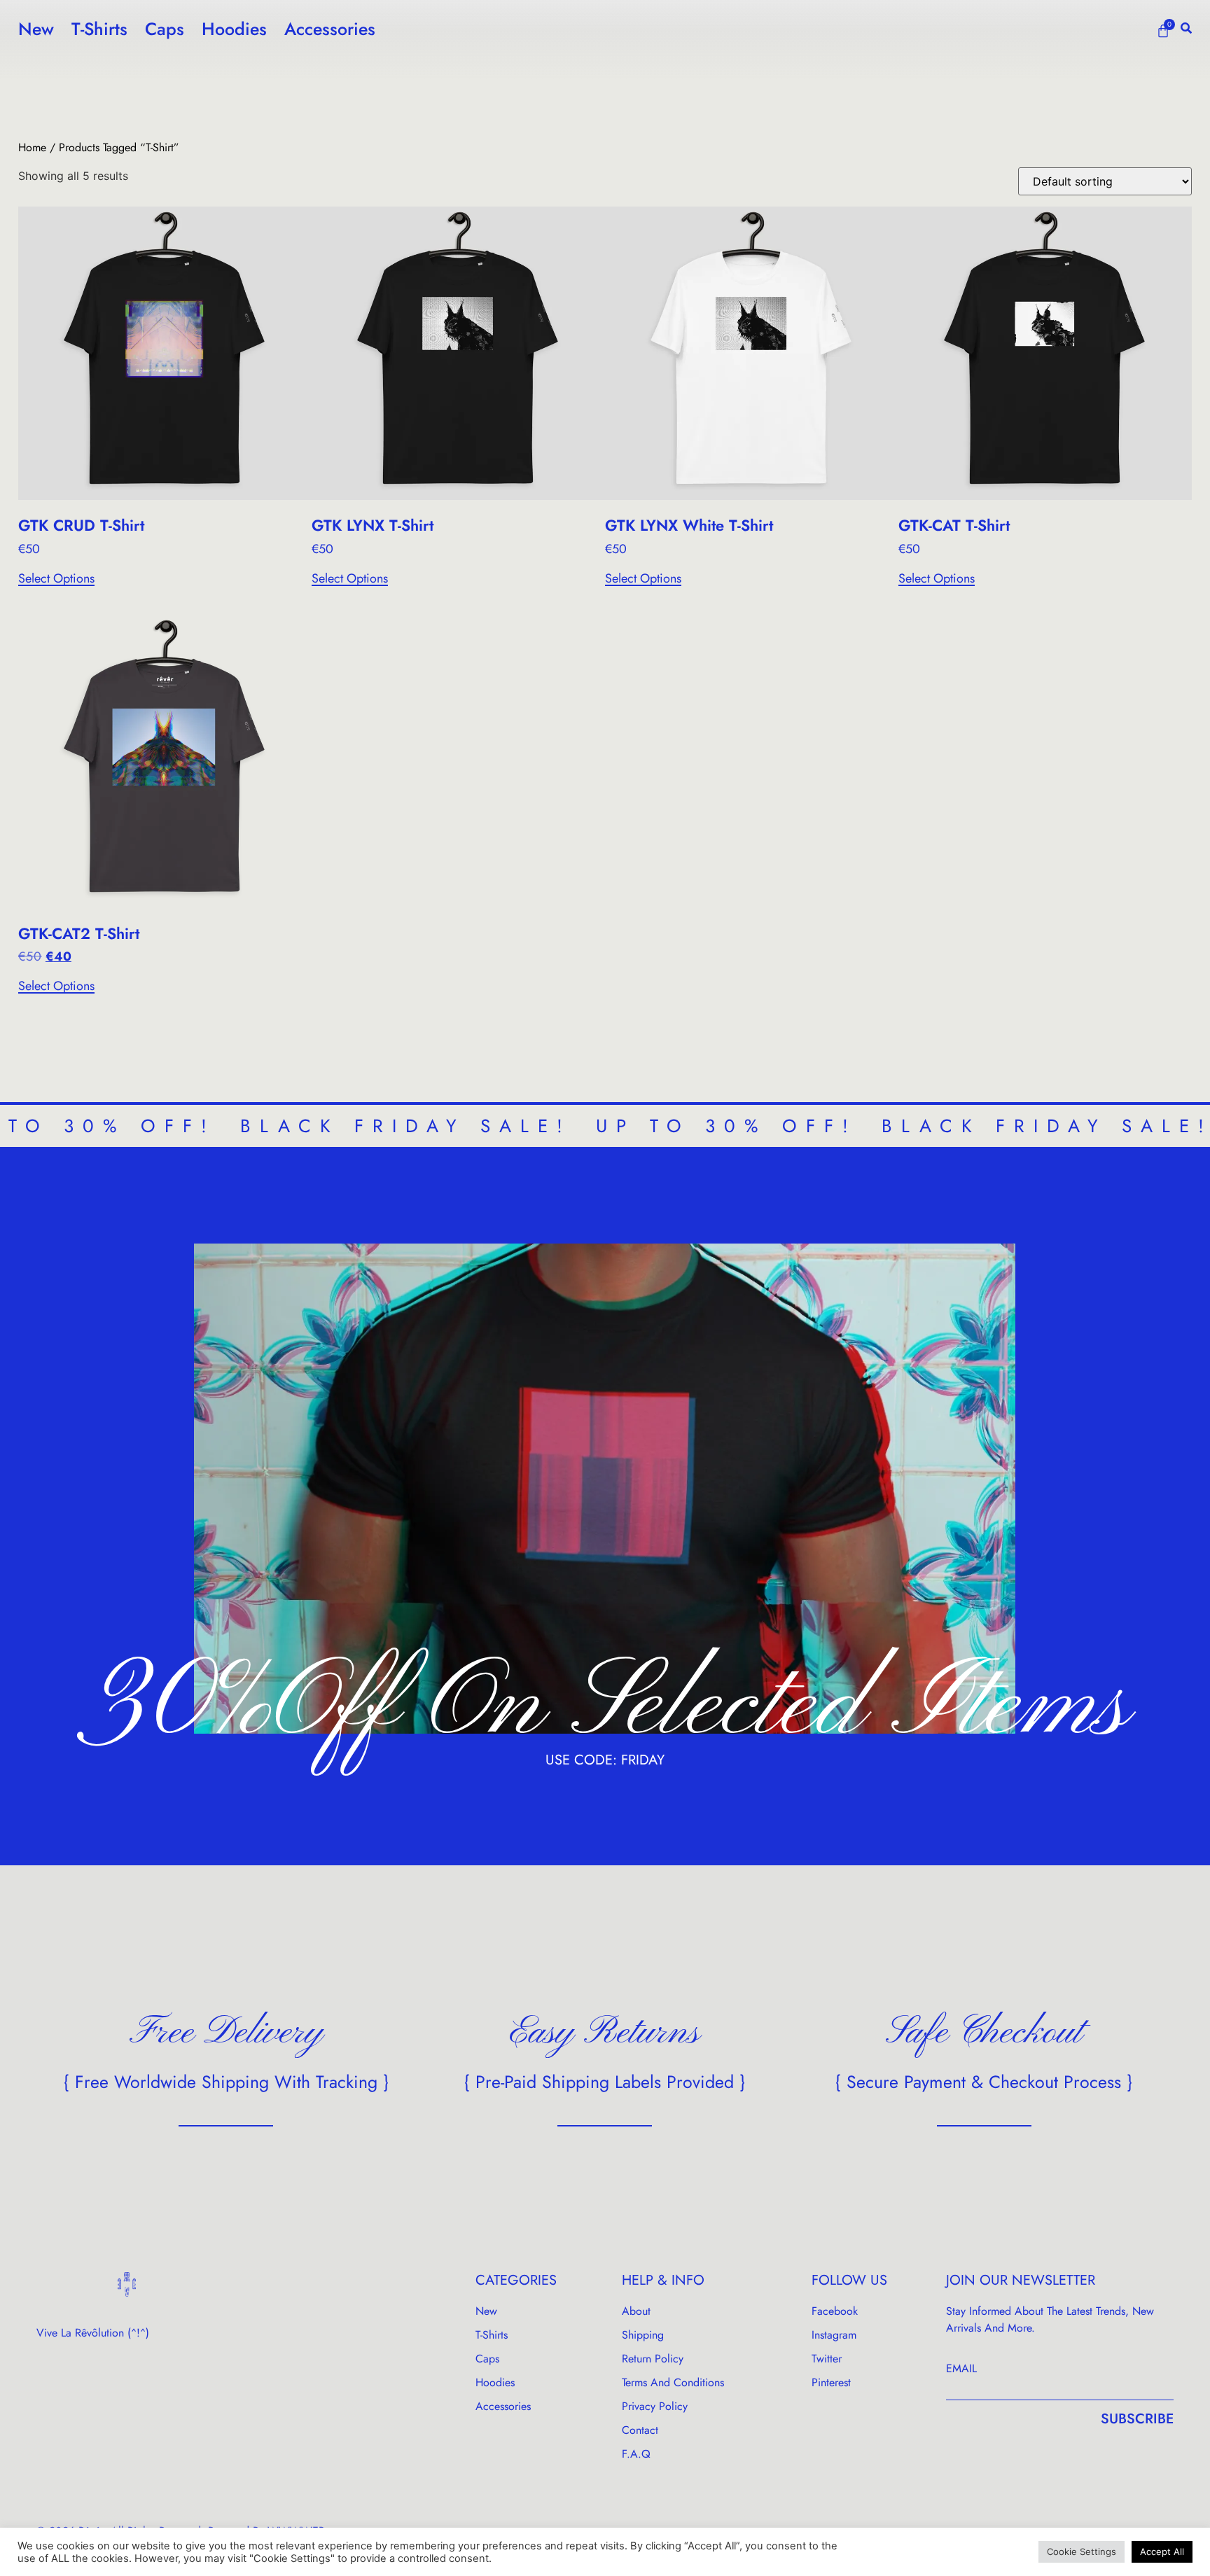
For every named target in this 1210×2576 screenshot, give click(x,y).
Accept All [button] (1162, 2551)
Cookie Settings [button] (1082, 2551)
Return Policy (653, 2359)
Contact (640, 2430)
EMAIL (961, 2368)
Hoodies (234, 29)
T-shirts (99, 29)
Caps (165, 29)
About (636, 2311)
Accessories (330, 29)
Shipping (643, 2335)
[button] (1186, 28)
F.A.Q (636, 2454)
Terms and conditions (673, 2382)
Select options (56, 579)
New (36, 29)
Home (32, 147)
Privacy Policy (655, 2406)
